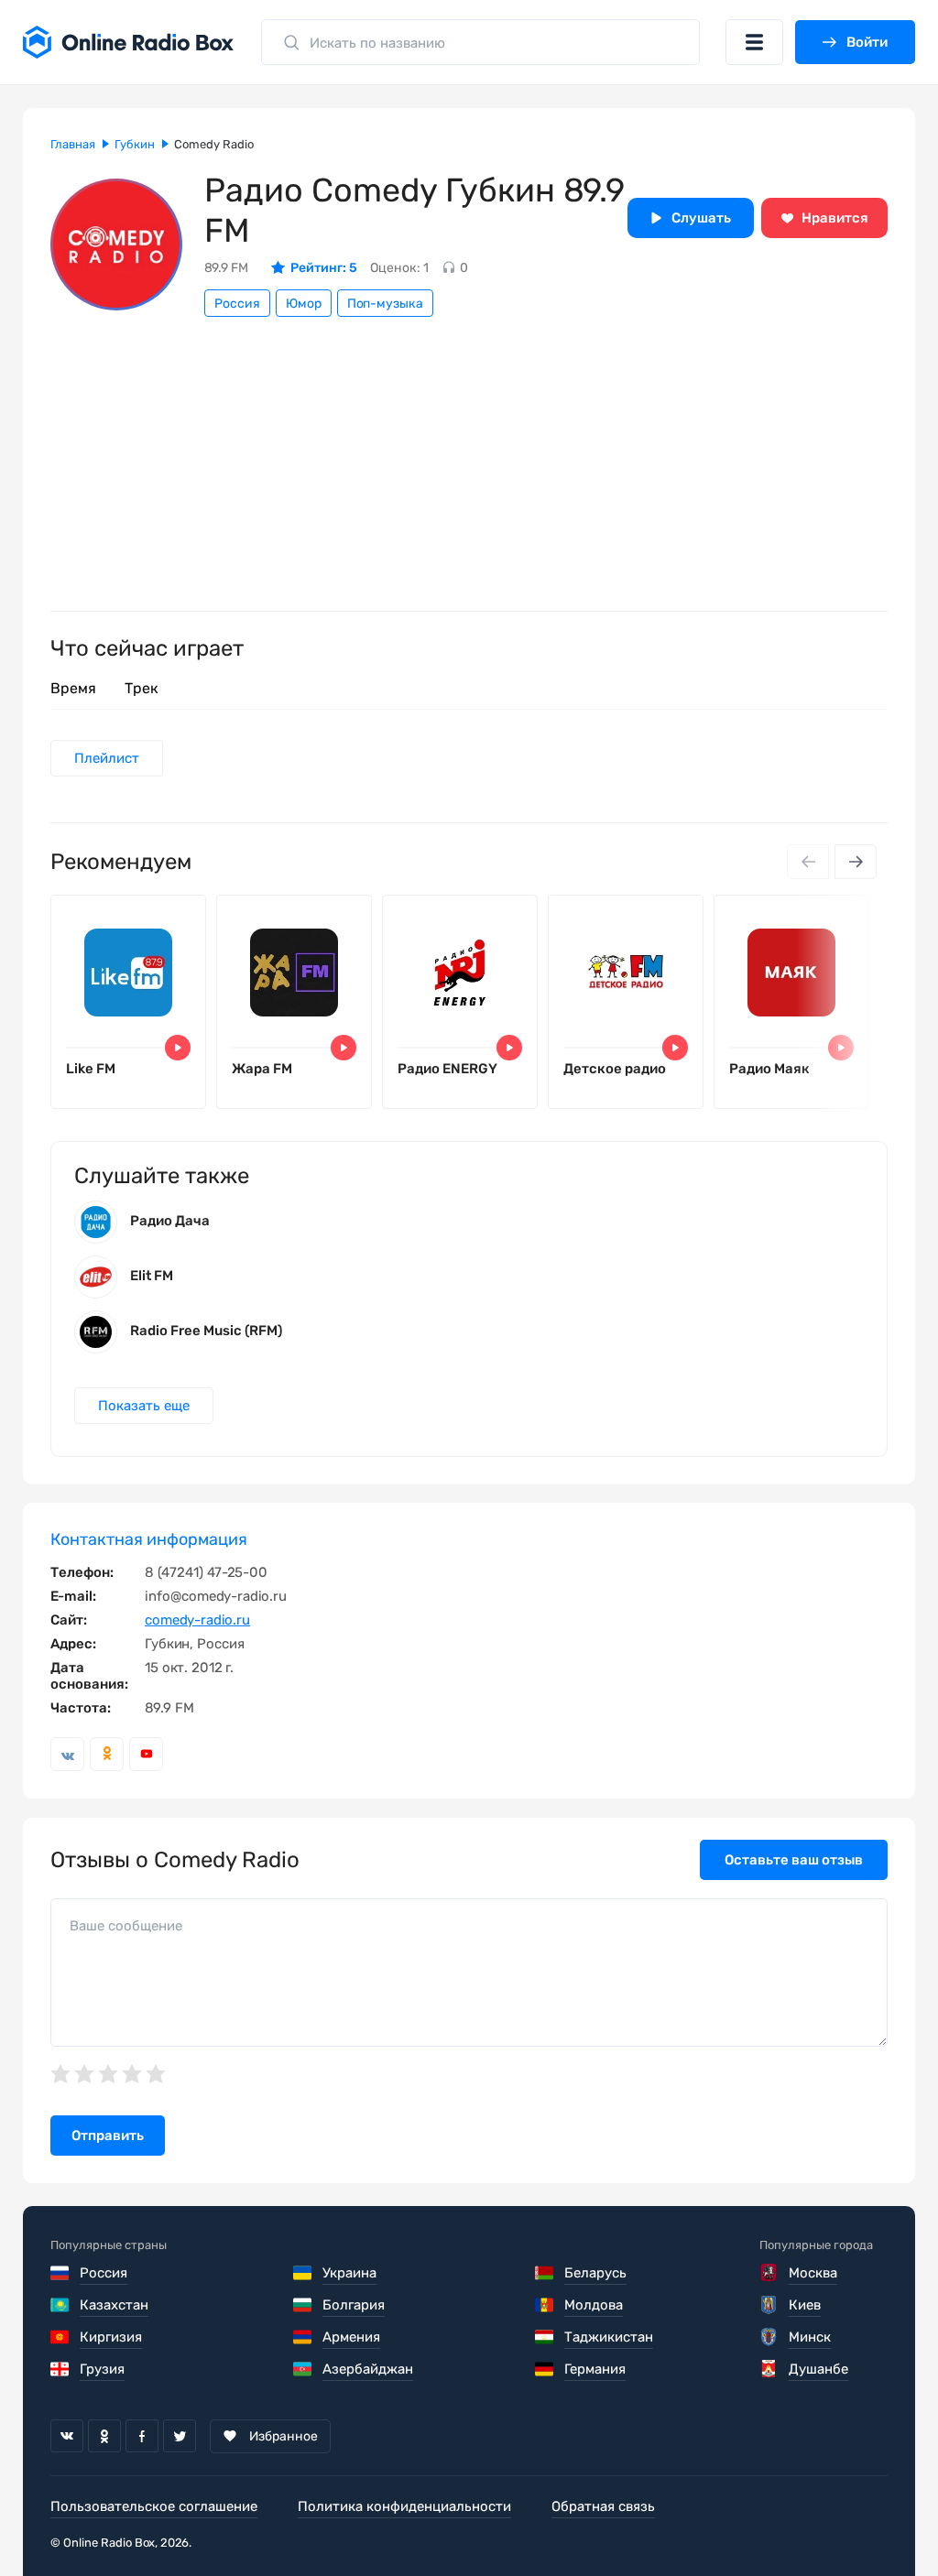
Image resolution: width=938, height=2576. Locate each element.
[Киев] (770, 2305)
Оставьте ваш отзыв (794, 1860)
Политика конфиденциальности (404, 2506)
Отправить (108, 2136)
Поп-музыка (385, 304)
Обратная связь (603, 2506)
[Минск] (770, 2337)
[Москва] (770, 2273)
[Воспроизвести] (178, 1048)
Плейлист (107, 758)
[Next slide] (856, 862)
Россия (237, 304)
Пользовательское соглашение (154, 2506)
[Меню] (754, 42)
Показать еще (144, 1406)
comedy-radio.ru (197, 1620)
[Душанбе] (770, 2369)
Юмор (304, 304)
